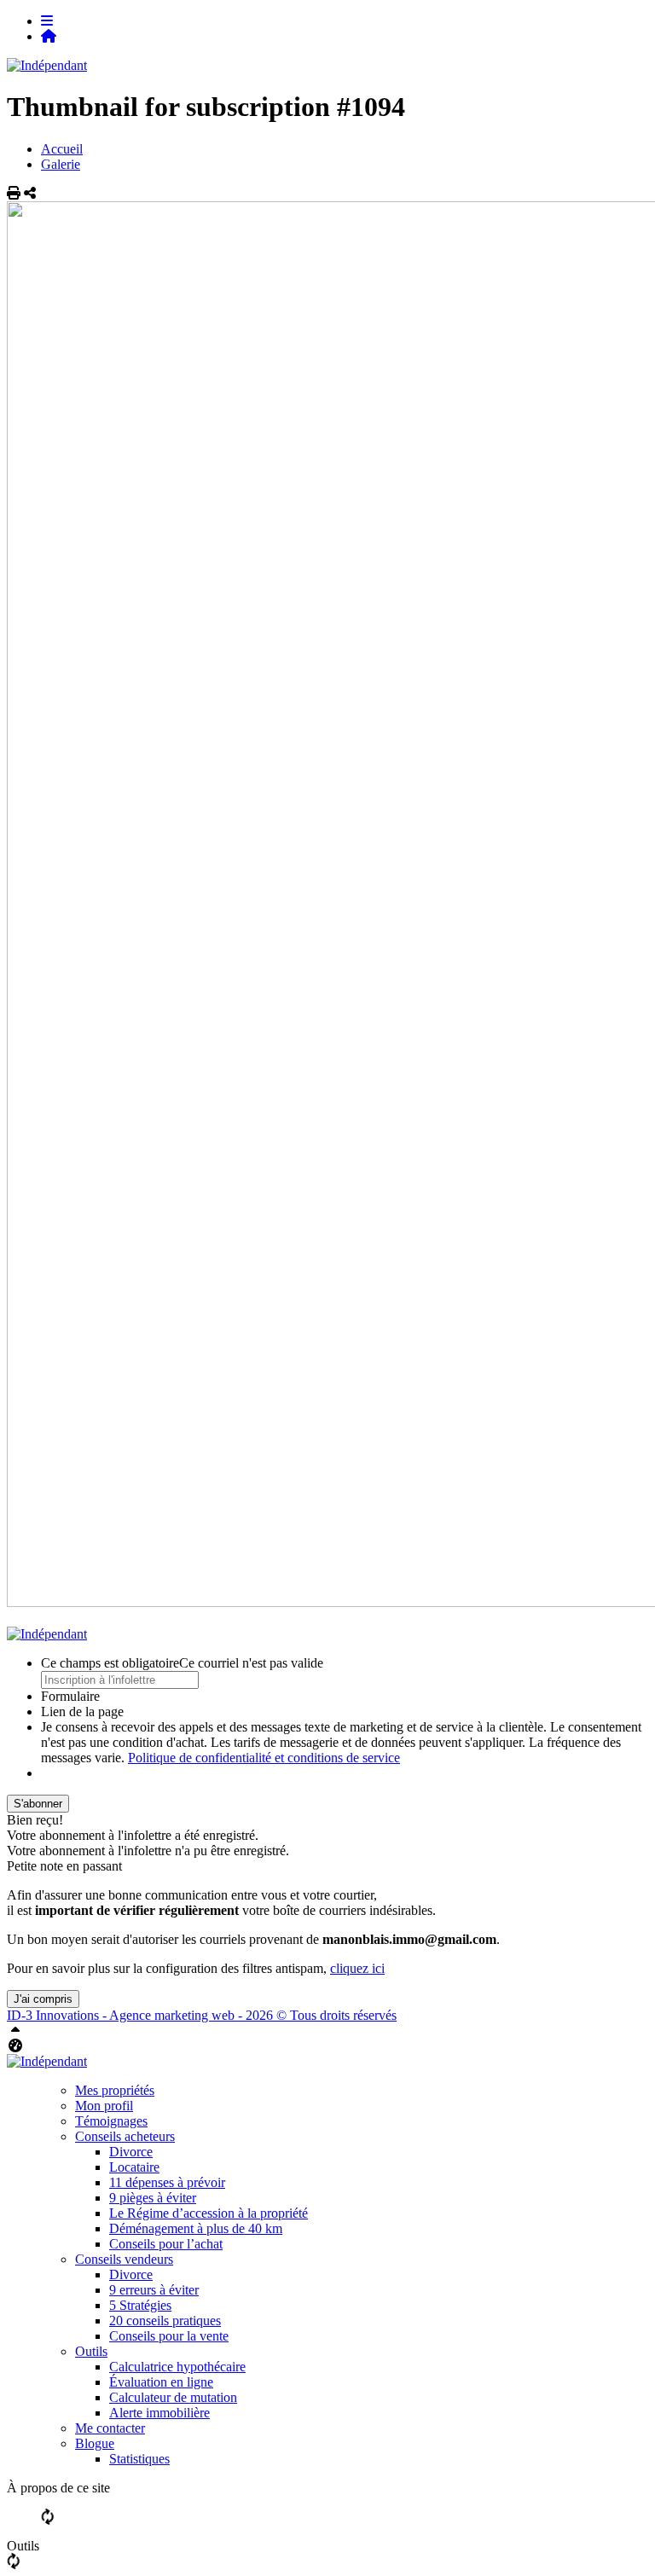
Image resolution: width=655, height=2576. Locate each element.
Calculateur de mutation (173, 2397)
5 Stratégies (140, 2305)
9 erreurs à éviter (154, 2290)
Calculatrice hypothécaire (177, 2367)
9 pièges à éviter (153, 2198)
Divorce (131, 2152)
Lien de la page (82, 1712)
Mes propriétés (115, 2090)
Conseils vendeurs (124, 2259)
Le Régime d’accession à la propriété (209, 2213)
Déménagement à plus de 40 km (196, 2228)
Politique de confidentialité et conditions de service (264, 1758)
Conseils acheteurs (125, 2136)
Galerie (61, 164)
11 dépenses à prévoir (167, 2182)
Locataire (134, 2167)
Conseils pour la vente (169, 2336)
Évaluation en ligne (161, 2382)
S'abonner (38, 1804)
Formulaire (70, 1696)
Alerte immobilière (159, 2413)
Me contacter (110, 2428)
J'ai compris (43, 1999)
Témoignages (111, 2121)
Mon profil (104, 2106)
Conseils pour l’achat (166, 2244)
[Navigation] (47, 21)
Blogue (95, 2443)
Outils (91, 2351)
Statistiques (139, 2459)
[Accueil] (49, 36)
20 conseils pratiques (165, 2321)
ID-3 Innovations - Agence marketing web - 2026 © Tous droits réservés (202, 2015)
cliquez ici (357, 1968)
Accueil (62, 149)
